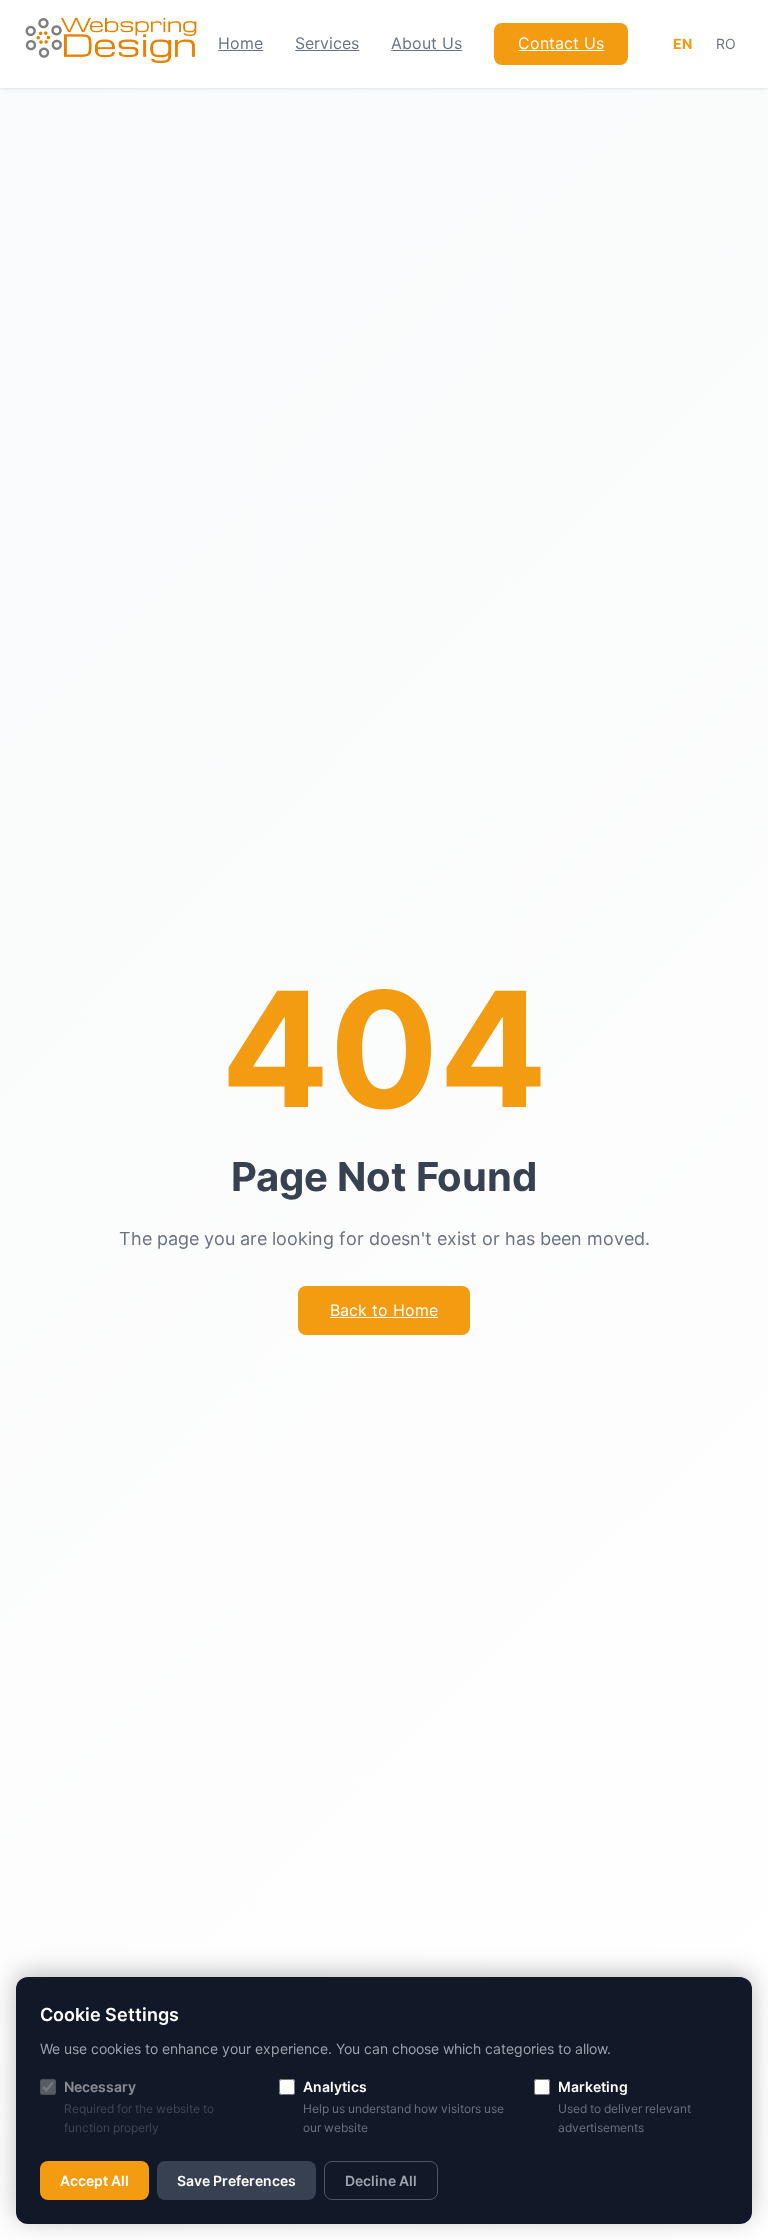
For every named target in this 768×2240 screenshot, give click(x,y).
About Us (426, 43)
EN (682, 43)
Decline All (381, 2180)
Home (240, 43)
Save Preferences (236, 2180)
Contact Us (561, 43)
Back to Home (384, 1310)
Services (327, 43)
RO (726, 43)
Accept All (94, 2180)
